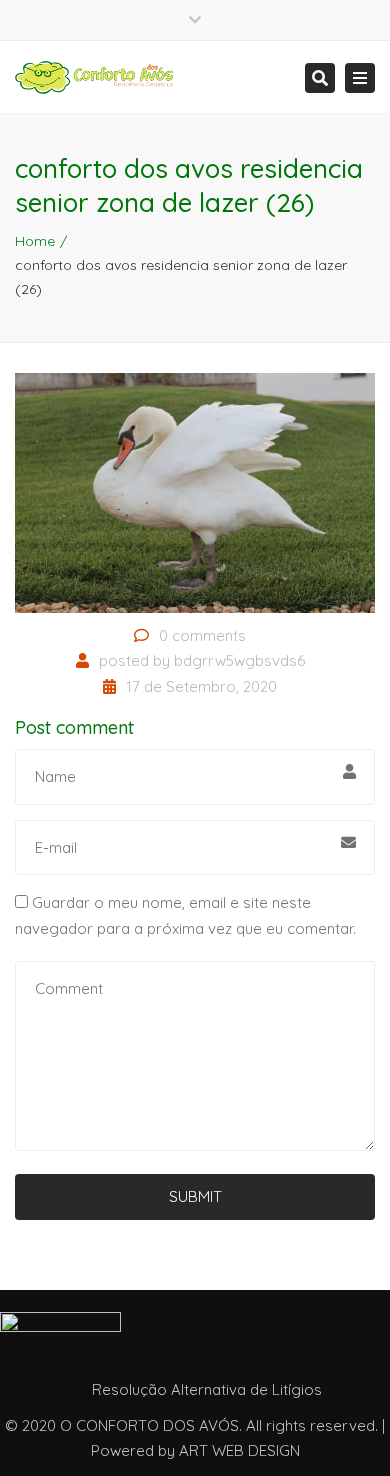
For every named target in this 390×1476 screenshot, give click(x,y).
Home (35, 241)
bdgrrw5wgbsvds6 (239, 660)
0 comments (202, 635)
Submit (195, 1196)
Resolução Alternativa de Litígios (207, 1389)
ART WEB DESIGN (239, 1450)
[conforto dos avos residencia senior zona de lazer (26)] (195, 491)
